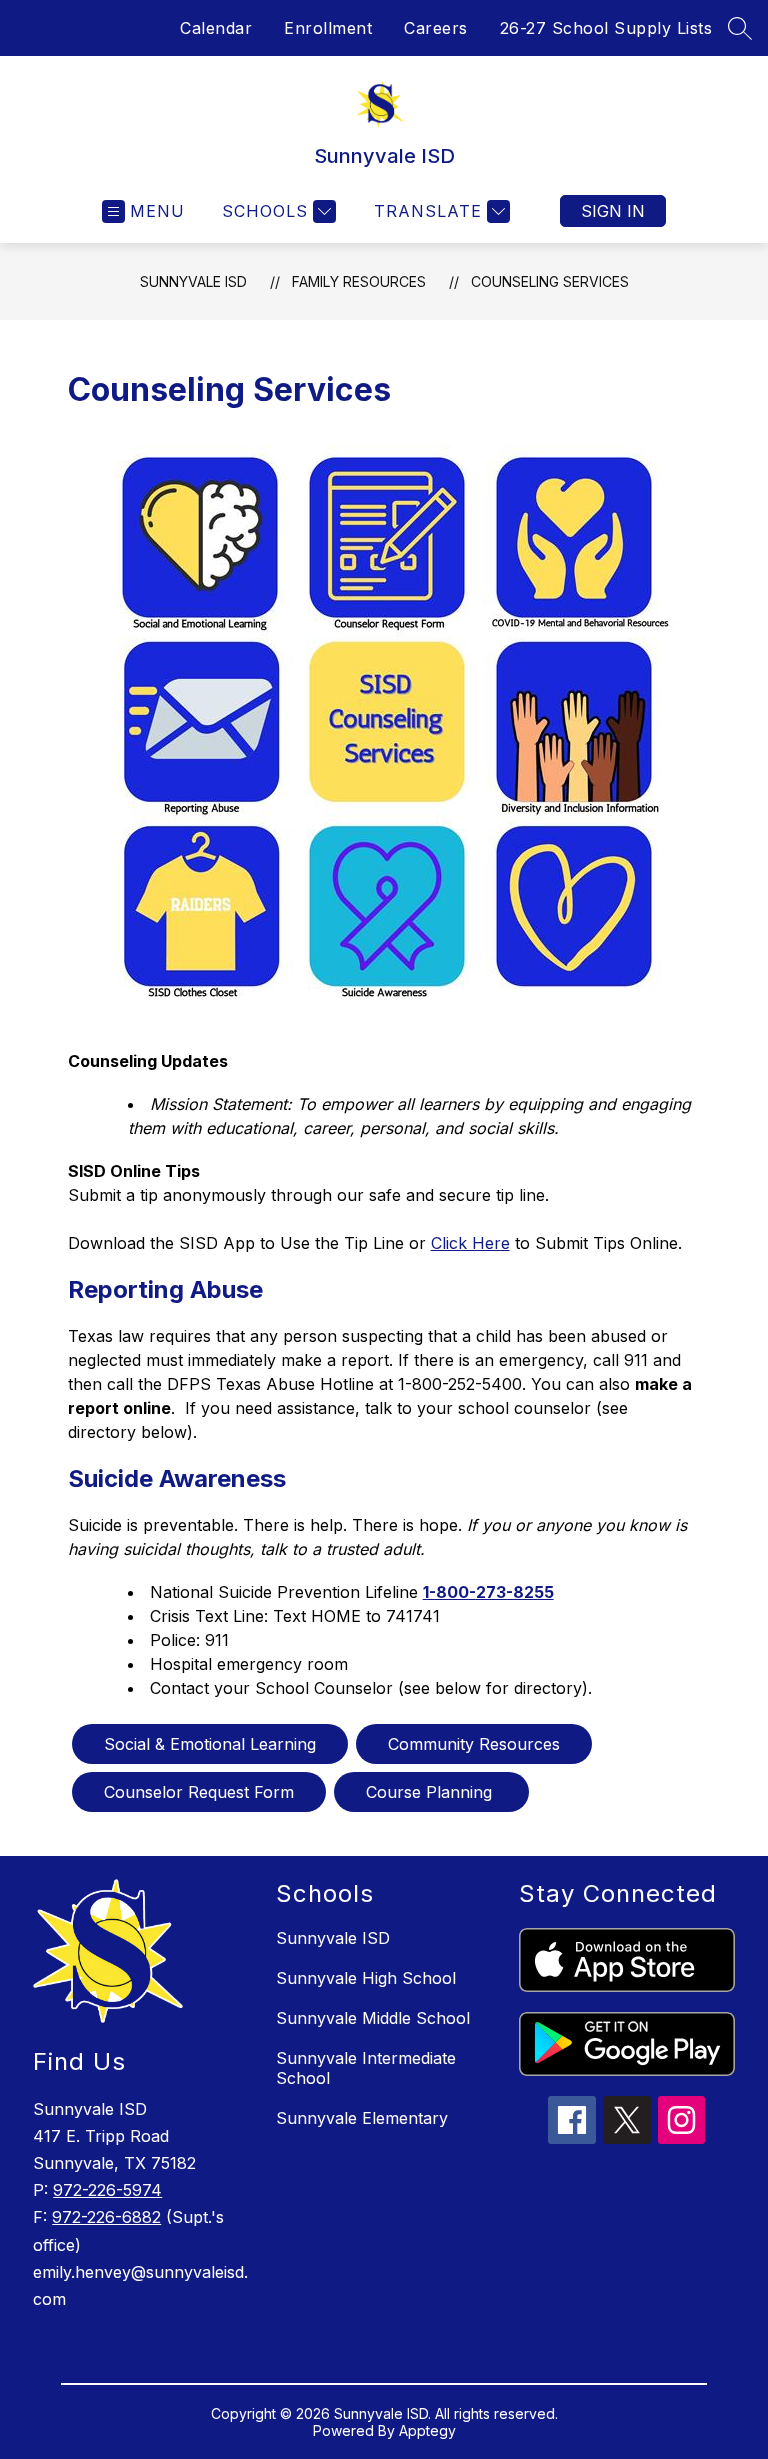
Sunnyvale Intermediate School (366, 2068)
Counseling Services (550, 281)
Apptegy (427, 2430)
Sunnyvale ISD (193, 281)
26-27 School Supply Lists (606, 28)
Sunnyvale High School (366, 1978)
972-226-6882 (106, 2217)
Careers (436, 28)
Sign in (613, 211)
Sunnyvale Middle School (373, 2018)
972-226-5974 (107, 2190)
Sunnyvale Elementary (362, 2118)
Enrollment (328, 28)
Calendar (216, 28)
